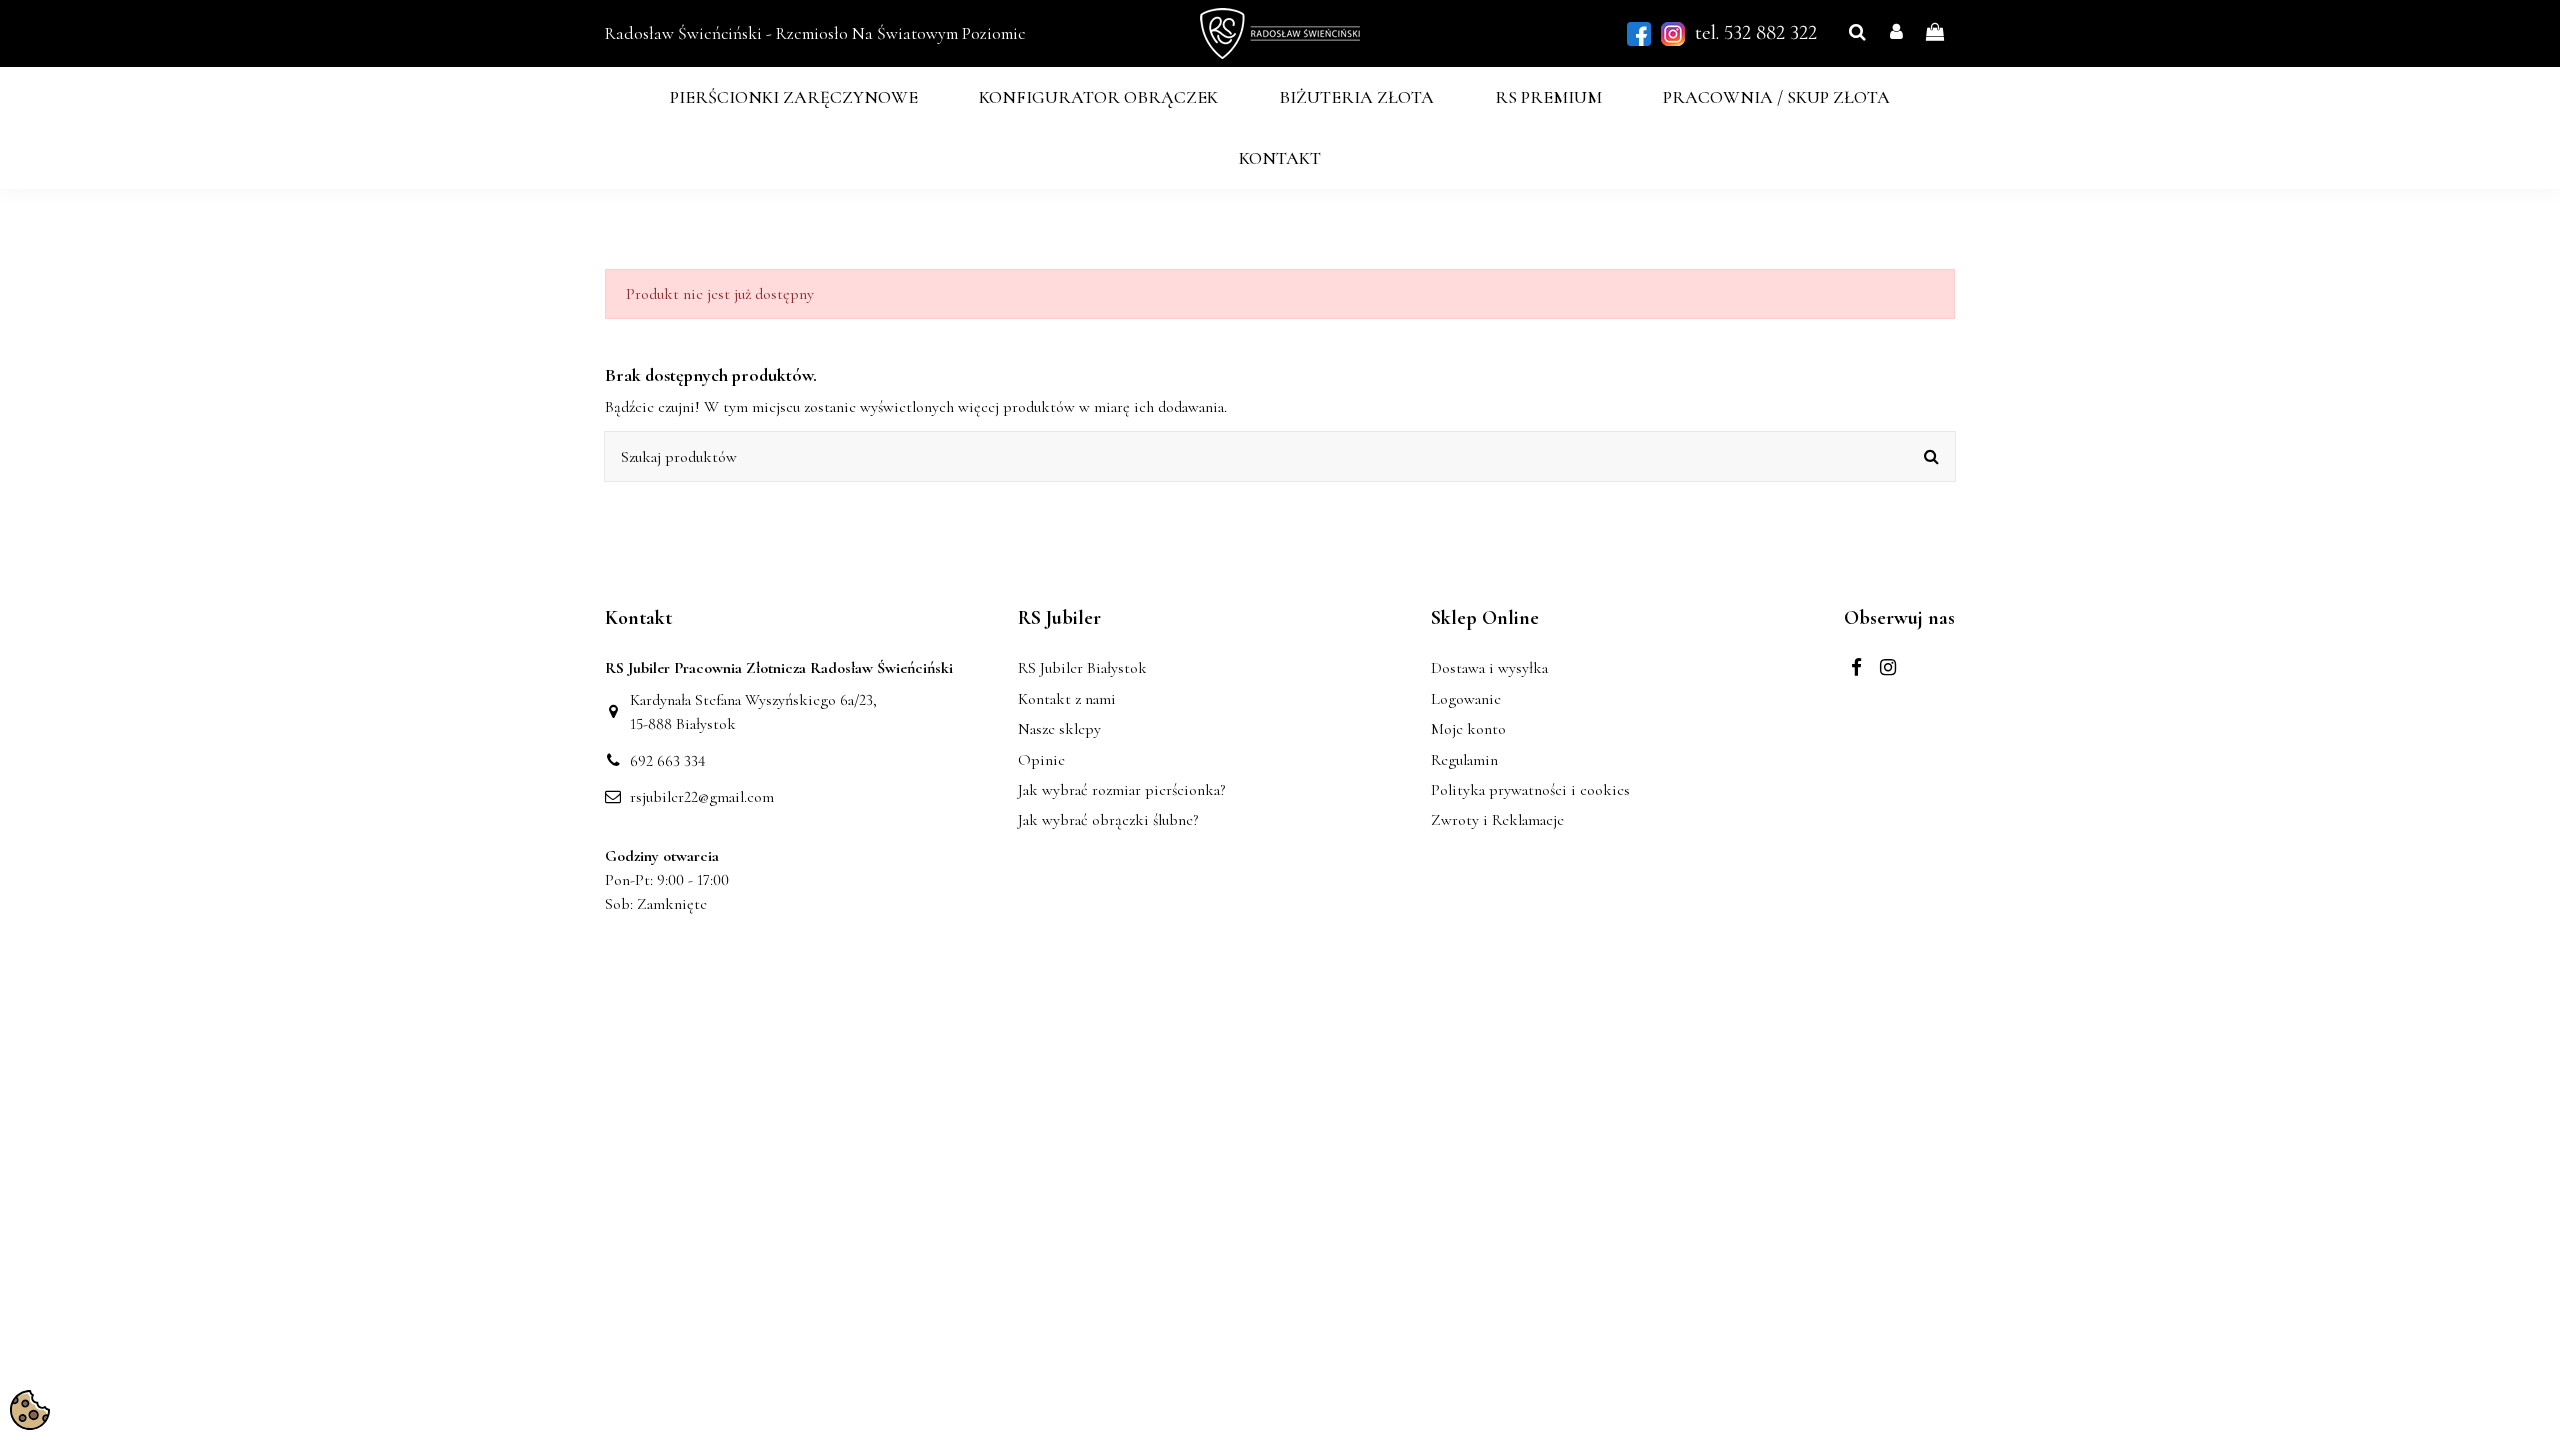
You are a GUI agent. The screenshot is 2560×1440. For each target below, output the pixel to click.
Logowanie (1466, 699)
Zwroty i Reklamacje (1497, 820)
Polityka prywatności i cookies (1530, 790)
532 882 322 (1770, 32)
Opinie (1041, 760)
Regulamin (1464, 760)
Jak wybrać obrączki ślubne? (1108, 820)
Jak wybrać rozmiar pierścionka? (1121, 790)
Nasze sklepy (1059, 729)
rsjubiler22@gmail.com (702, 797)
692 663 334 (668, 761)
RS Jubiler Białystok (1082, 668)
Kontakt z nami (1067, 699)
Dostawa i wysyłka (1489, 668)
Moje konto (1468, 729)
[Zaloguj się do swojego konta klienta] (1896, 33)
